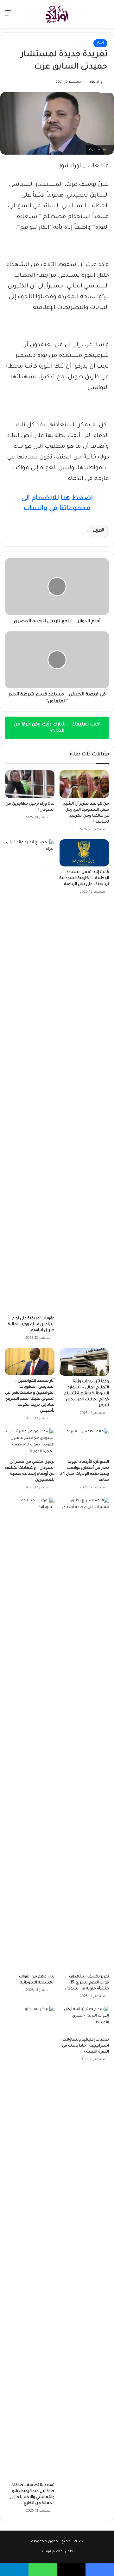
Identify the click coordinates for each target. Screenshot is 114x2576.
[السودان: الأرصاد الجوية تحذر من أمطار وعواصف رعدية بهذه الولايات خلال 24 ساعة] (84, 1442)
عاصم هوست (51, 2552)
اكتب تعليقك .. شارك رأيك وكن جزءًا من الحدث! (57, 728)
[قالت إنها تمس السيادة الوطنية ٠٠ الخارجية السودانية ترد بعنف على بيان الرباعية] (84, 853)
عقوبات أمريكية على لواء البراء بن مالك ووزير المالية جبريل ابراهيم (31, 1325)
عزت (97, 531)
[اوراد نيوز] (57, 14)
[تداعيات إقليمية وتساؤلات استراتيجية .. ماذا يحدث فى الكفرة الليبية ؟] (84, 2020)
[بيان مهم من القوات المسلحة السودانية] (30, 1734)
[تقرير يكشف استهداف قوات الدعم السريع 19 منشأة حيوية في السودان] (84, 1734)
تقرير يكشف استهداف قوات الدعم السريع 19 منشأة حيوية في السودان (87, 1983)
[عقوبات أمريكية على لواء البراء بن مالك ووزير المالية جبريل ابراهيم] (30, 1076)
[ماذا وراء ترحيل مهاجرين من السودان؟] (30, 784)
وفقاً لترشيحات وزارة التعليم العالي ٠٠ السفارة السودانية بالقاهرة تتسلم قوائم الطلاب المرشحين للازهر (86, 1394)
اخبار (100, 43)
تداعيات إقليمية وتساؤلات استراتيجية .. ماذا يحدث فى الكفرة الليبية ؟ (85, 2046)
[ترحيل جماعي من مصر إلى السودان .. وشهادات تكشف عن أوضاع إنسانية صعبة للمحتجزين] (30, 1442)
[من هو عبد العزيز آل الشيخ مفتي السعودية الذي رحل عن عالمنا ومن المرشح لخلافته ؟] (84, 784)
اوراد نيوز (97, 82)
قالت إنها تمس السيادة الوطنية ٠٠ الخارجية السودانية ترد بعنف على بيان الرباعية (84, 878)
